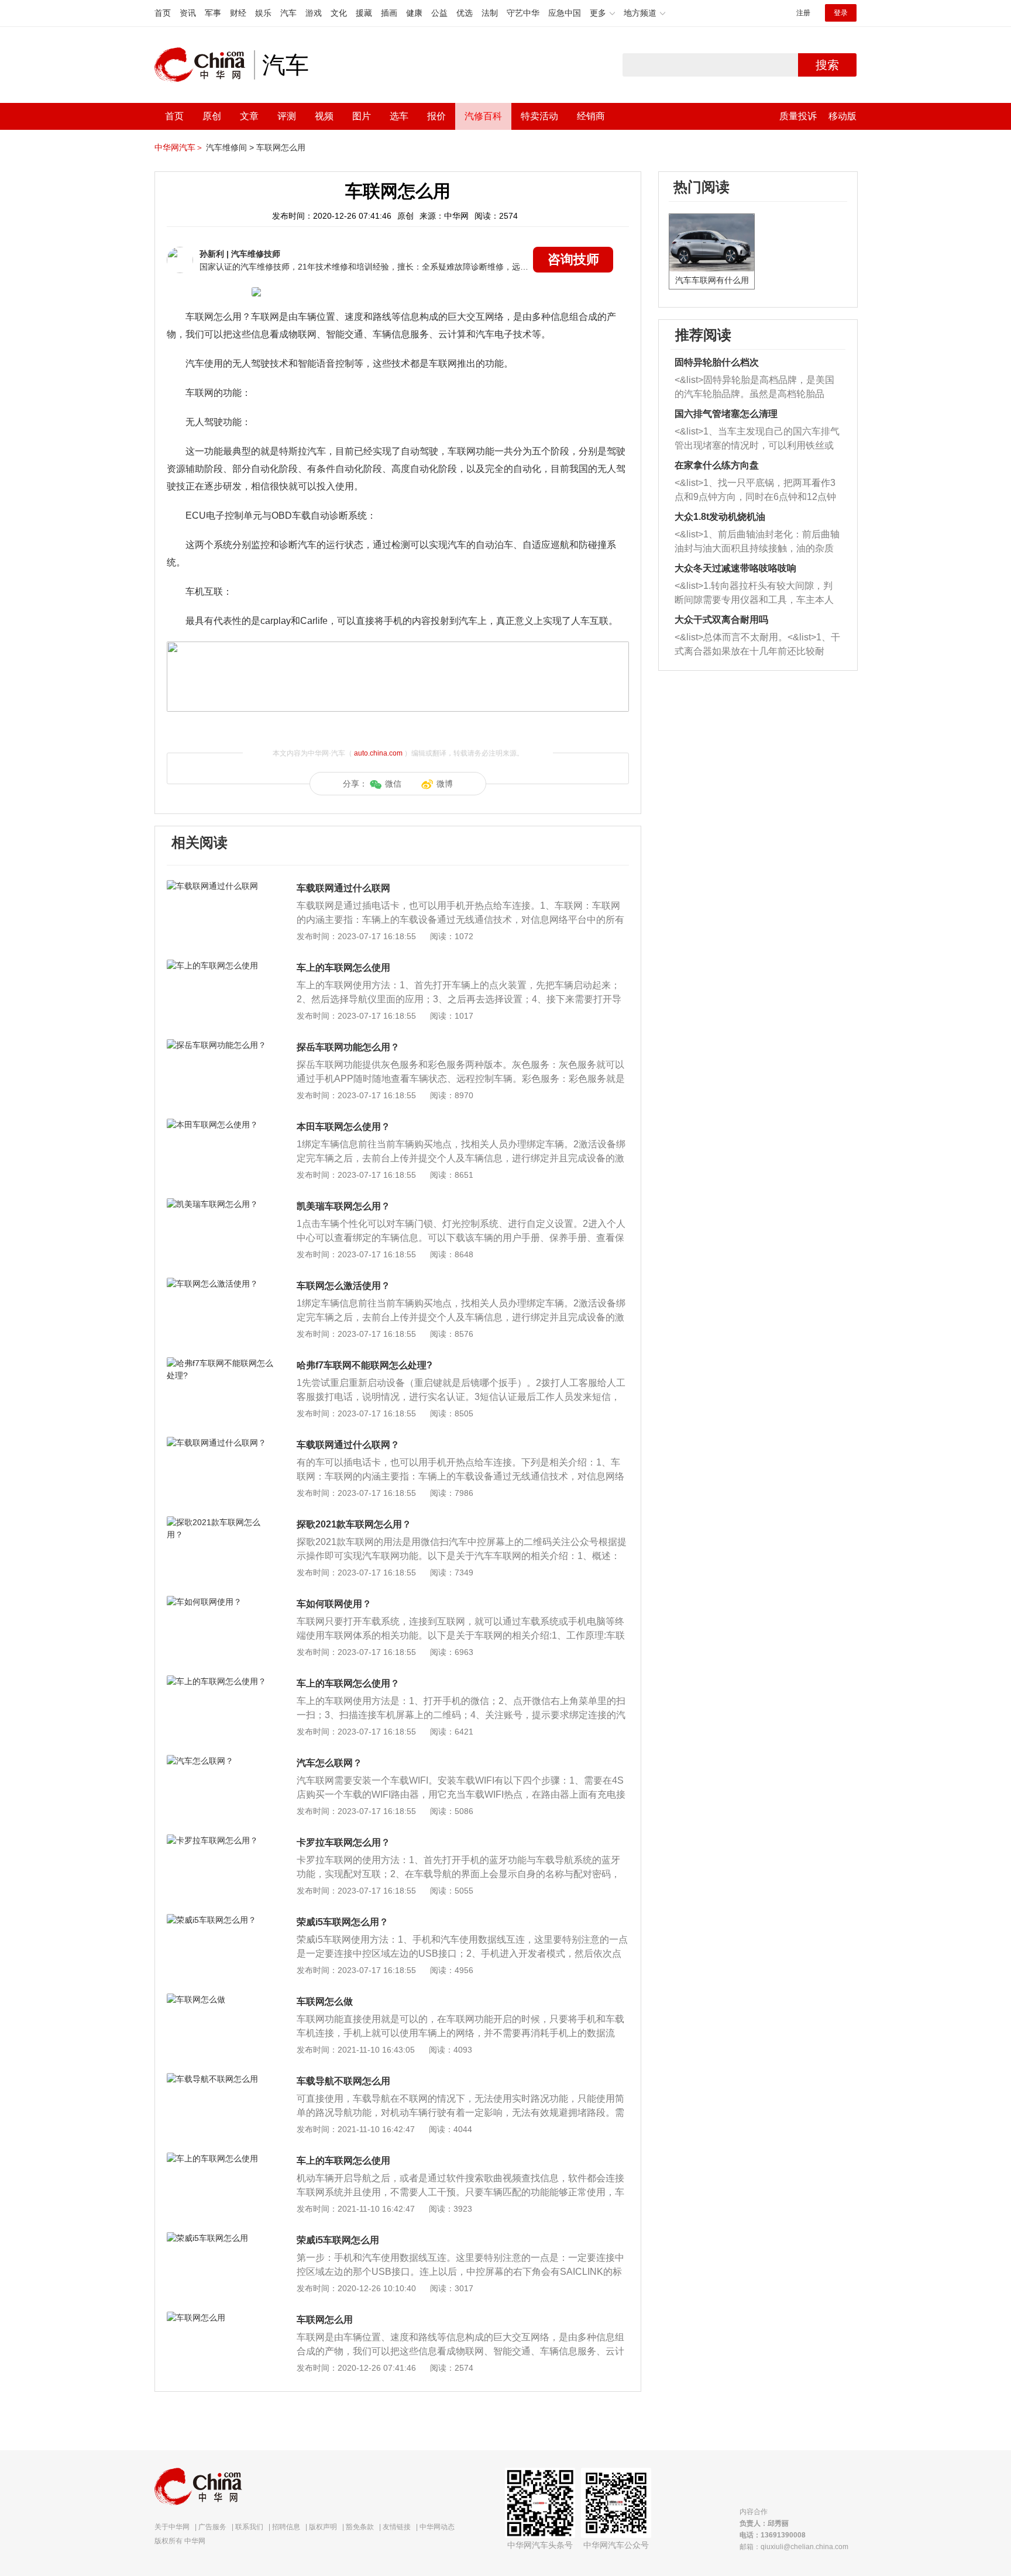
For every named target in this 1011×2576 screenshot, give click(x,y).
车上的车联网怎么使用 (343, 968)
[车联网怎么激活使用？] (221, 1284)
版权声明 (323, 2527)
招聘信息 (286, 2527)
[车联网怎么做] (221, 1999)
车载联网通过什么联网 (343, 888)
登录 (841, 13)
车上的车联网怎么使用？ (348, 1683)
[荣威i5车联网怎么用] (221, 2238)
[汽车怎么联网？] (221, 1761)
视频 (324, 116)
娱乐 (263, 13)
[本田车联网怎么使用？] (221, 1125)
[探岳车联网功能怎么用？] (221, 1045)
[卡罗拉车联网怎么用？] (221, 1840)
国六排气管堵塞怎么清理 (726, 414)
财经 (238, 13)
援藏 (364, 13)
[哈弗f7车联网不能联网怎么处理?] (221, 1363)
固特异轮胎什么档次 (717, 362)
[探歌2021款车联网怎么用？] (221, 1522)
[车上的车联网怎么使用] (221, 965)
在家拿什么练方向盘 (717, 465)
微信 (393, 784)
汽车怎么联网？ (329, 1763)
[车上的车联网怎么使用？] (221, 1681)
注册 (803, 13)
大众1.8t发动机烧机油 (720, 517)
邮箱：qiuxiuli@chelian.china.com (794, 2547)
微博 (445, 784)
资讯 (188, 13)
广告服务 (212, 2527)
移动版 (842, 116)
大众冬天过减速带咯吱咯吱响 (735, 568)
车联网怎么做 (325, 2001)
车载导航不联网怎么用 (343, 2081)
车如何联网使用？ (334, 1604)
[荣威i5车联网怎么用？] (221, 1920)
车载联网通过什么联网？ (348, 1445)
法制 (490, 13)
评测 (287, 116)
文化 (339, 13)
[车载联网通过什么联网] (221, 886)
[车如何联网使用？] (221, 1602)
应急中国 (565, 13)
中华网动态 (437, 2527)
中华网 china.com (204, 65)
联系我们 (249, 2527)
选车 (399, 116)
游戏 (314, 13)
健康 (414, 13)
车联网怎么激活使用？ (343, 1286)
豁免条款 (360, 2527)
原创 (212, 116)
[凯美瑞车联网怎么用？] (221, 1204)
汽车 (288, 13)
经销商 (591, 116)
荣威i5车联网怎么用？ (343, 1922)
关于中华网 (172, 2527)
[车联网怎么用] (221, 2318)
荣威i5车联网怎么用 (338, 2240)
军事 (213, 13)
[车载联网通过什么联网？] (221, 1443)
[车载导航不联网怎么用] (221, 2079)
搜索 (827, 65)
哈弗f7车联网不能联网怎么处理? (364, 1365)
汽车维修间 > (230, 147)
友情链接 (397, 2527)
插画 (389, 13)
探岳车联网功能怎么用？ (348, 1047)
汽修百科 (483, 116)
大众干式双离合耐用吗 (721, 620)
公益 (439, 13)
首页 (163, 13)
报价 (436, 116)
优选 (465, 13)
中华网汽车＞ (179, 147)
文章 (249, 116)
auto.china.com (378, 753)
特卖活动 (539, 116)
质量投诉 (798, 116)
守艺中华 (523, 13)
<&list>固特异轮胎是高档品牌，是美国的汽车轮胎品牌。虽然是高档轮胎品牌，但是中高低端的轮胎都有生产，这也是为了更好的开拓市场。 (754, 388)
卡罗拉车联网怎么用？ (343, 1842)
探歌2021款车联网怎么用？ (354, 1524)
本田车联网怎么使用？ (343, 1127)
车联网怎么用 (281, 147)
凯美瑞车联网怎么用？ (343, 1206)
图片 (362, 116)
